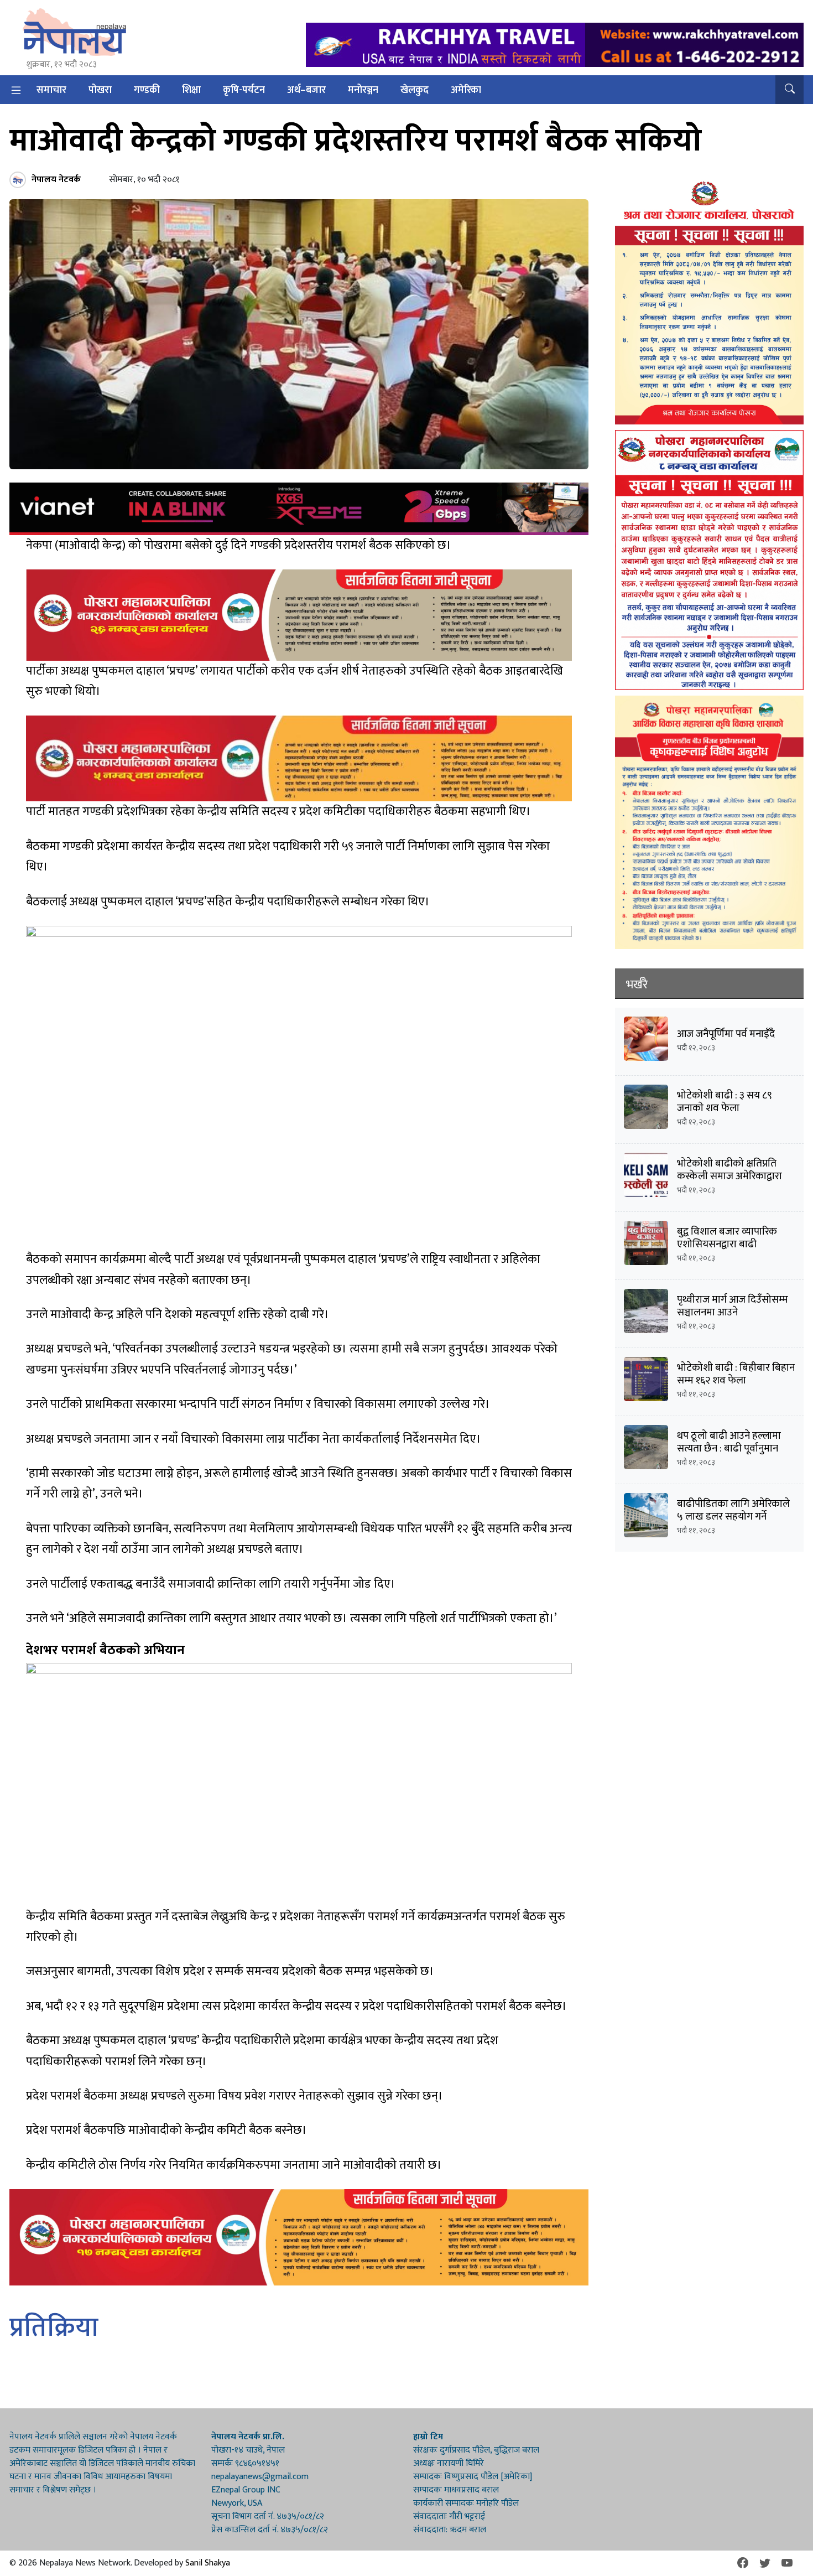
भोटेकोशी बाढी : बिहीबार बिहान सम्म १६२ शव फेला (736, 1374)
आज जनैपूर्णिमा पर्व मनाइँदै (726, 1034)
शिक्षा (191, 90)
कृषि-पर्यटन (244, 90)
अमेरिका (466, 90)
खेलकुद (415, 90)
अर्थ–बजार (306, 90)
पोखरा (100, 90)
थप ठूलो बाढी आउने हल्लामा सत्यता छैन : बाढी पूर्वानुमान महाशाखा (729, 1448)
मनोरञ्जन (363, 90)
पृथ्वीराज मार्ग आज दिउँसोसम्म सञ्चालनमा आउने (733, 1306)
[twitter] (765, 2563)
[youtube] (787, 2563)
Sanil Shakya (208, 2563)
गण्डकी (147, 90)
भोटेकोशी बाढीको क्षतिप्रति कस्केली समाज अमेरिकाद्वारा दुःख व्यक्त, (729, 1176)
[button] (789, 90)
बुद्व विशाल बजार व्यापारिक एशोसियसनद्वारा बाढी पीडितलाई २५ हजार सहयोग (729, 1244)
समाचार (51, 90)
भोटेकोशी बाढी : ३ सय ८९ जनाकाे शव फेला (725, 1102)
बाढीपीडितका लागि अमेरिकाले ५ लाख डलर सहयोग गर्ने (733, 1510)
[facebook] (743, 2563)
